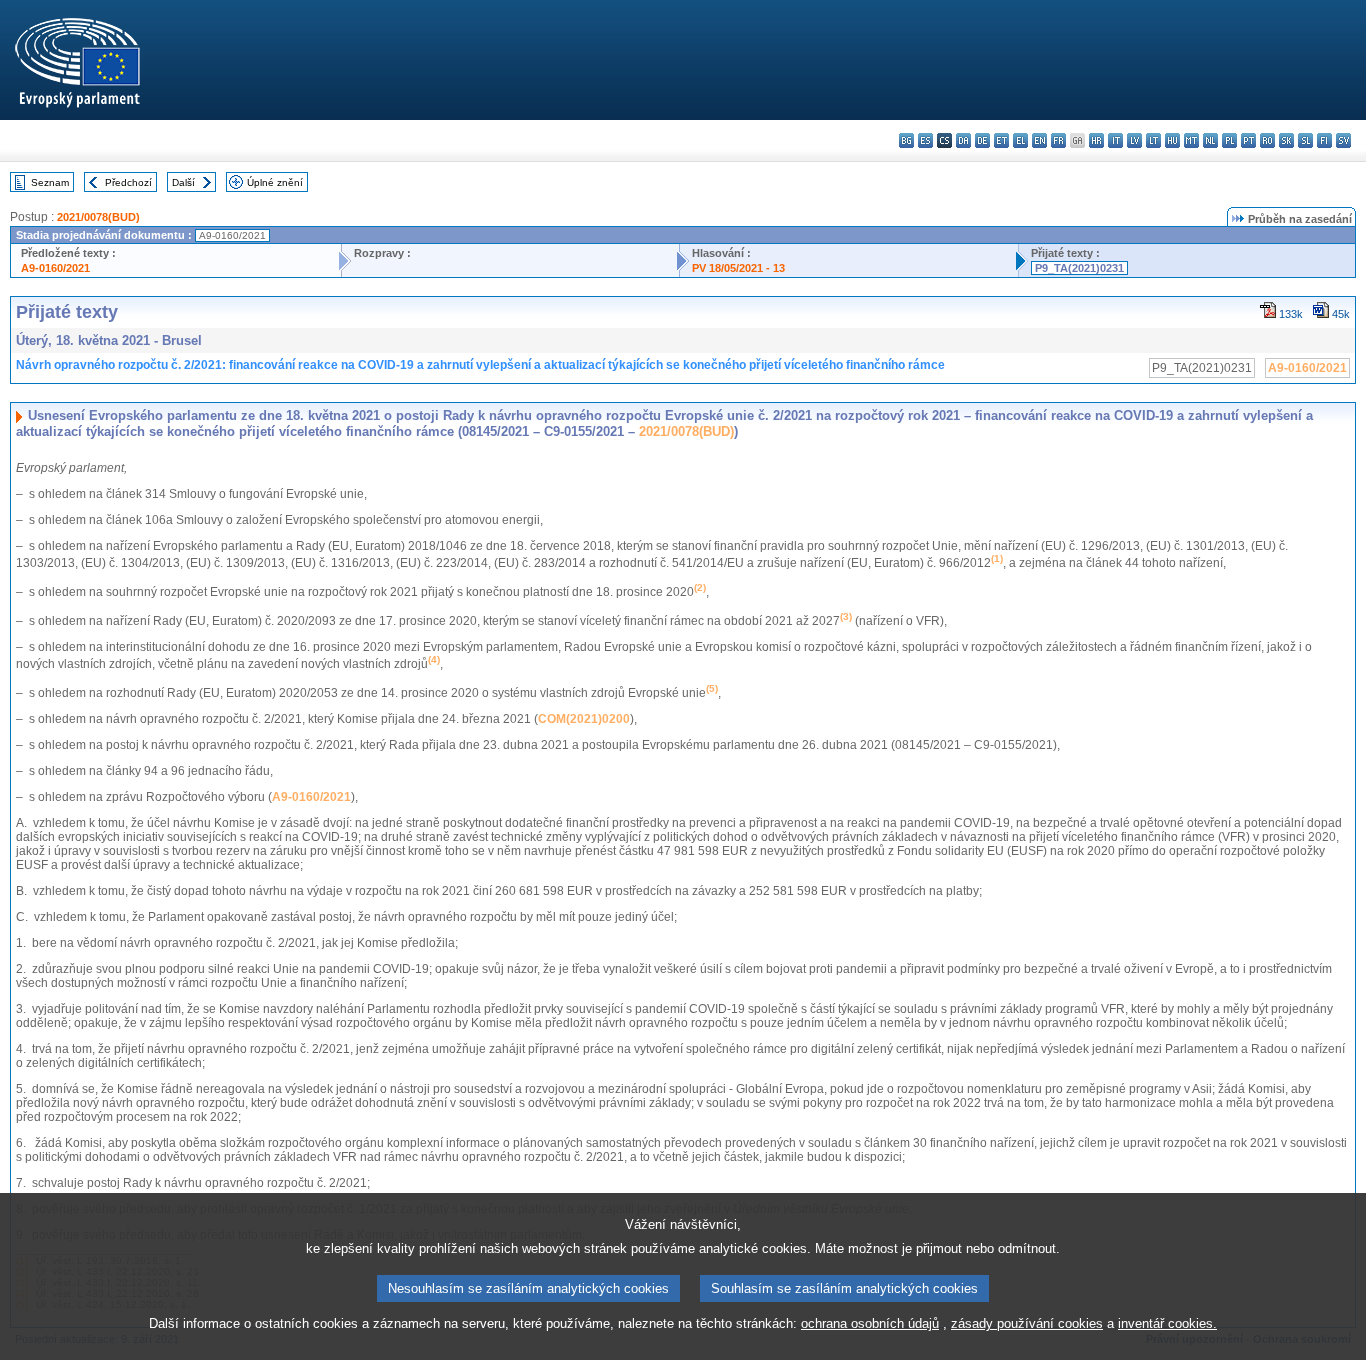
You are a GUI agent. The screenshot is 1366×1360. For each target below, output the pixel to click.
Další (183, 182)
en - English (1039, 140)
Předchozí (128, 182)
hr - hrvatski (1096, 140)
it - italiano (1115, 140)
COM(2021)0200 (584, 719)
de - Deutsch (982, 140)
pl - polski (1229, 140)
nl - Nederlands (1210, 140)
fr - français (1058, 140)
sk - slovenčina (1286, 140)
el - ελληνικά (1020, 140)
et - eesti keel (1001, 140)
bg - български (906, 140)
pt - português (1248, 140)
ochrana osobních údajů (870, 1323)
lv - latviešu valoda (1134, 140)
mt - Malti (1191, 140)
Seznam (50, 182)
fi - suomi (1324, 140)
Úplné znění (275, 182)
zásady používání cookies (1027, 1323)
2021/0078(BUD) (98, 217)
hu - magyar (1172, 140)
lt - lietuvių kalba (1153, 140)
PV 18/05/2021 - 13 (738, 268)
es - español (925, 140)
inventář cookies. (1167, 1323)
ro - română (1267, 140)
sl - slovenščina (1305, 140)
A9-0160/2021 (55, 268)
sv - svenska (1343, 140)
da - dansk (963, 140)
